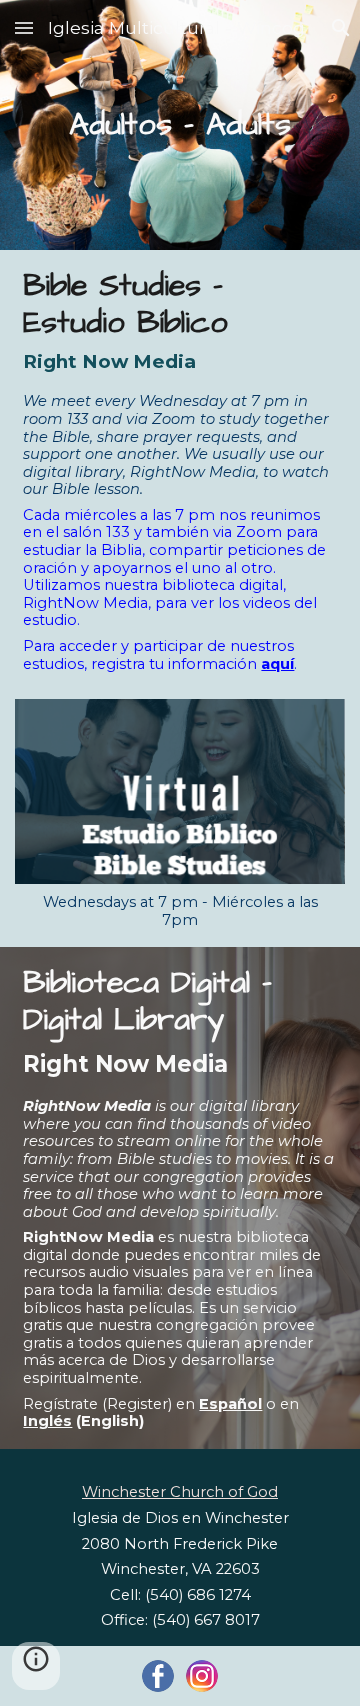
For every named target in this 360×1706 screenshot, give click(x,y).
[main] (179, 125)
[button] (24, 27)
